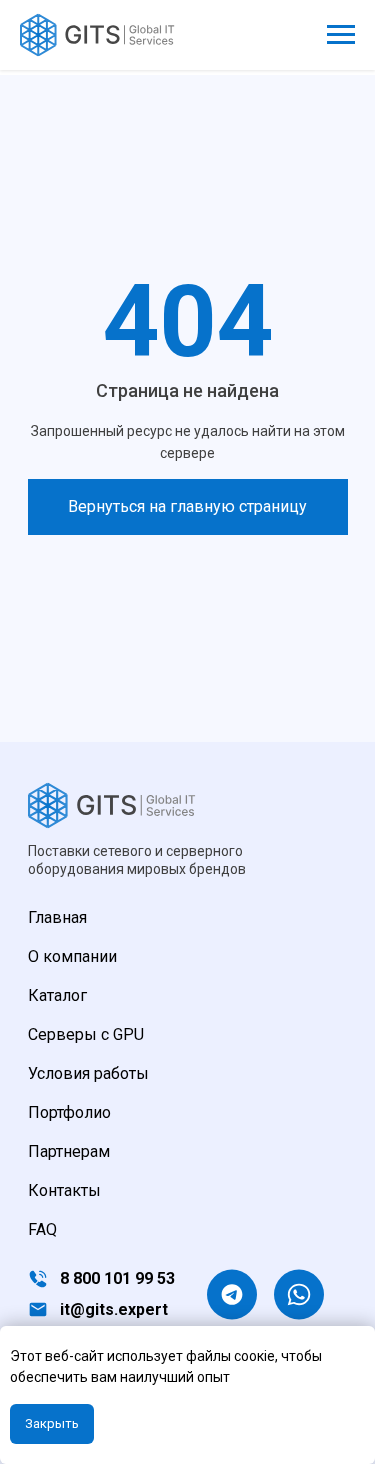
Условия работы (88, 1073)
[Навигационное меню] (341, 35)
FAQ (42, 1229)
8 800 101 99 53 (117, 1278)
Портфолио (69, 1112)
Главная (57, 917)
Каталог (57, 995)
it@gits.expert (114, 1309)
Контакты (64, 1190)
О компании (72, 956)
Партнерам (69, 1151)
